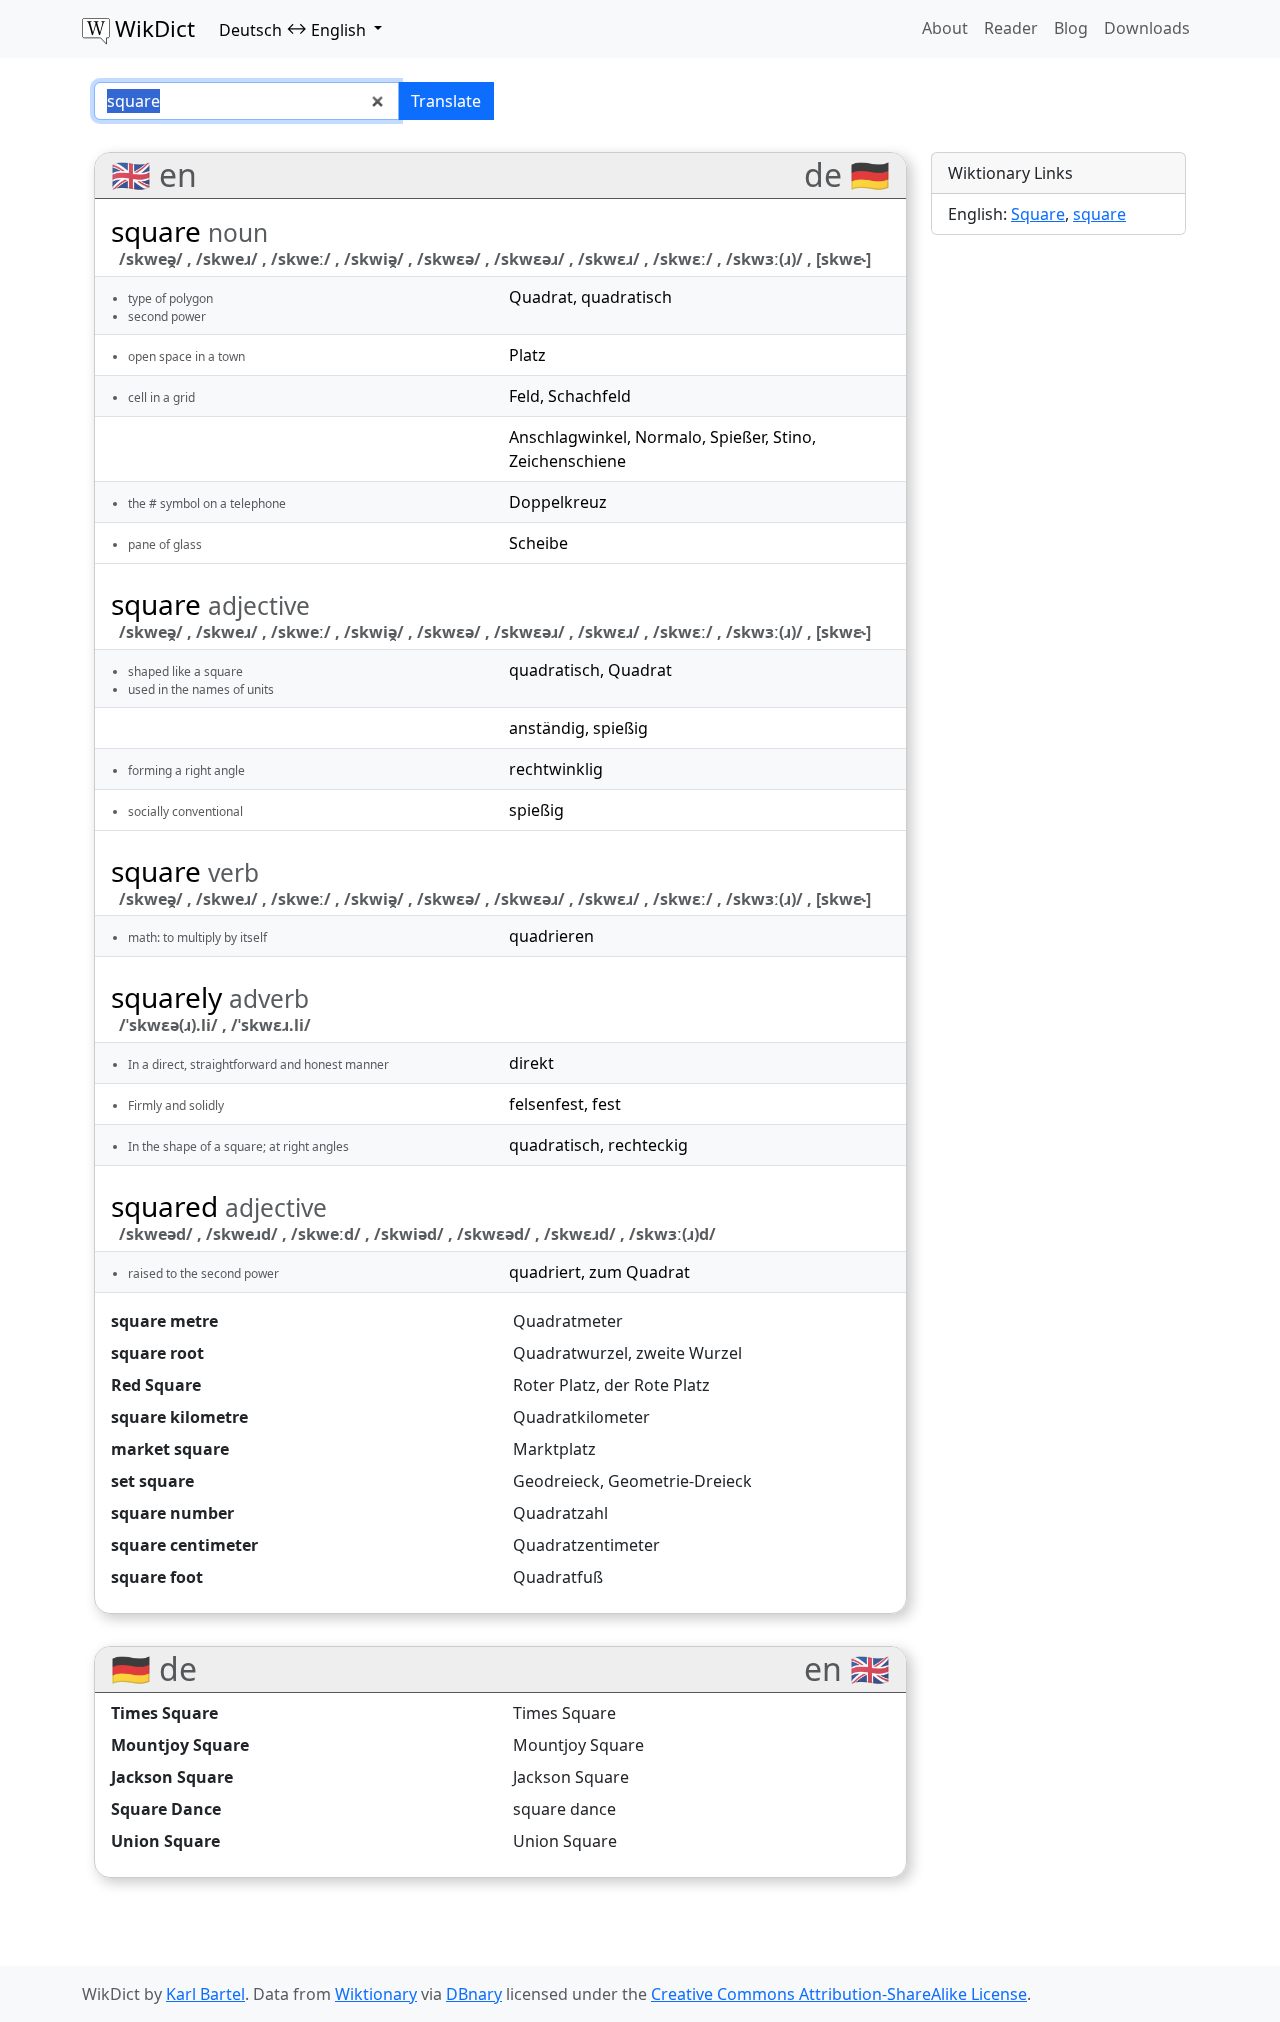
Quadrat (541, 297)
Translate (446, 101)
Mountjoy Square (180, 1745)
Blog (1071, 28)
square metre (164, 1321)
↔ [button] (292, 29)
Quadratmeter (568, 1321)
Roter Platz (554, 1385)
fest (606, 1104)
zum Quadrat (639, 1272)
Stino (792, 437)
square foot (157, 1577)
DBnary (474, 1994)
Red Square (156, 1385)
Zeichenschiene (567, 461)
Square (1038, 214)
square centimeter (184, 1545)
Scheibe (538, 543)
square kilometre (179, 1417)
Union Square (165, 1841)
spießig (620, 728)
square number (172, 1513)
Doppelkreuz (558, 502)
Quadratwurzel (570, 1353)
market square (170, 1449)
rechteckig (648, 1145)
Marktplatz (554, 1449)
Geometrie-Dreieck (680, 1481)
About (945, 28)
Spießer (737, 437)
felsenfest (546, 1104)
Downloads (1147, 28)
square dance (564, 1809)
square (1099, 214)
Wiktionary (376, 1994)
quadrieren (551, 936)
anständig (547, 728)
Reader (1011, 28)
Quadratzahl (560, 1513)
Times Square (164, 1713)
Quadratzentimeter (586, 1545)
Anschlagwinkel (568, 437)
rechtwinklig (556, 769)
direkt (531, 1063)
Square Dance (166, 1809)
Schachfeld (589, 396)
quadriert (545, 1272)
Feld (524, 396)
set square (152, 1481)
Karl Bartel (205, 1994)
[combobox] (246, 101)
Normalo (668, 437)
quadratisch (626, 297)
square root (157, 1353)
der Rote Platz (657, 1385)
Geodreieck (556, 1481)
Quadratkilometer (581, 1417)
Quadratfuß (558, 1577)
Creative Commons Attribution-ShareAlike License (839, 1994)
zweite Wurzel (689, 1353)
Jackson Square (172, 1777)
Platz (527, 355)
